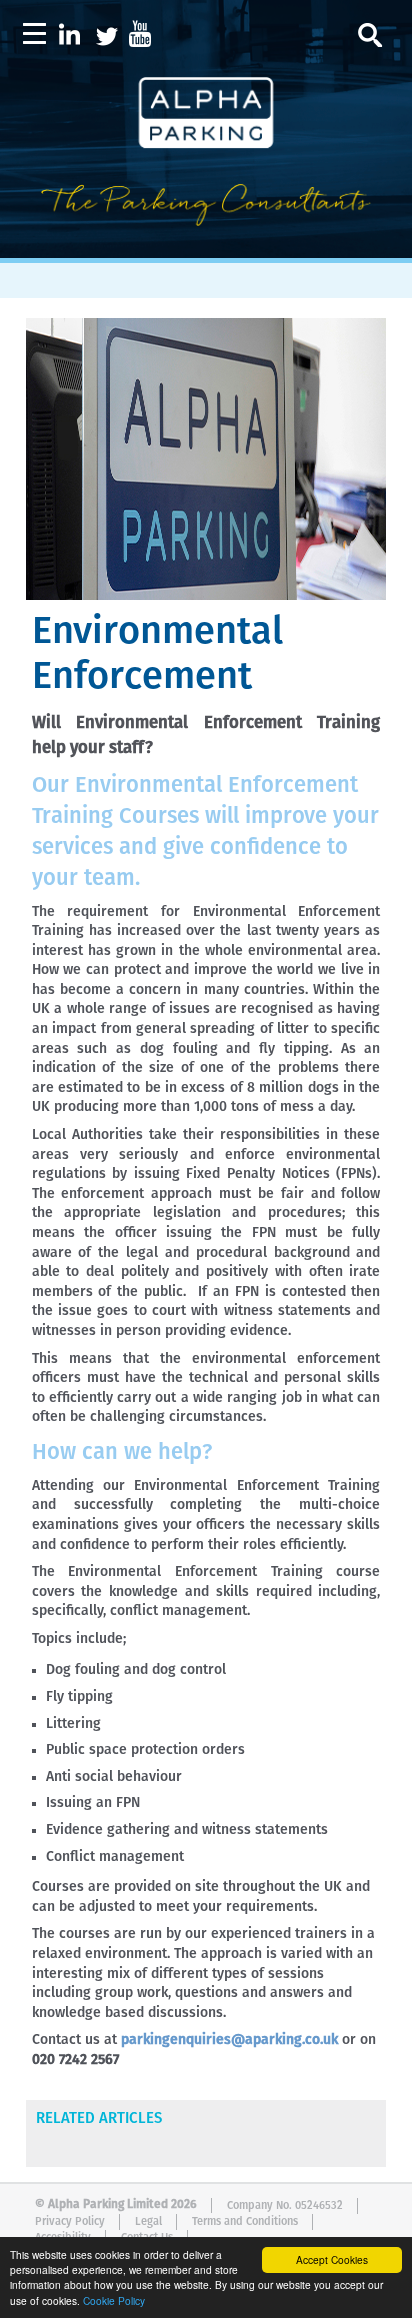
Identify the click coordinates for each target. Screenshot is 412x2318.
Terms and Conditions (245, 2221)
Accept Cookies (332, 2259)
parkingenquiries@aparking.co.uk (229, 2040)
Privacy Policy (70, 2221)
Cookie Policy (114, 2300)
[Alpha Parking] (206, 244)
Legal (148, 2221)
